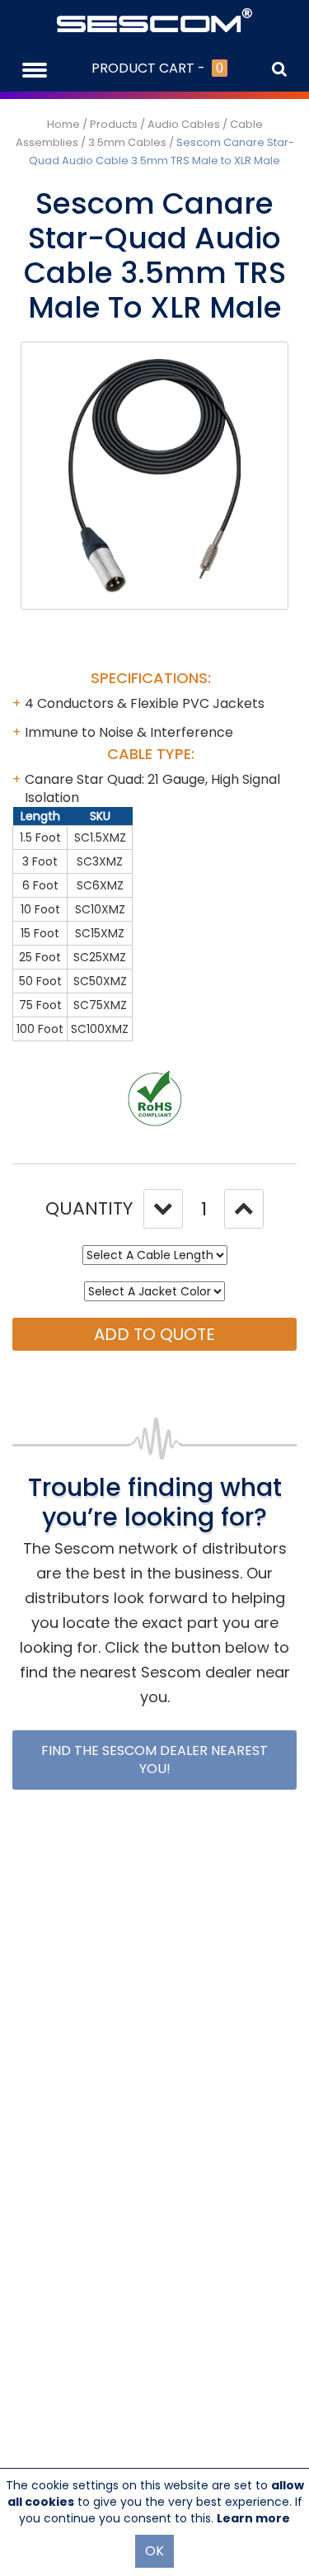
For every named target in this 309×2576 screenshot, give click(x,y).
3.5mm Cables (127, 142)
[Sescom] (154, 19)
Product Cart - (157, 68)
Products (114, 124)
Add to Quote (154, 1334)
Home (63, 124)
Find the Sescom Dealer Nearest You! (154, 1760)
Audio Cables (184, 124)
